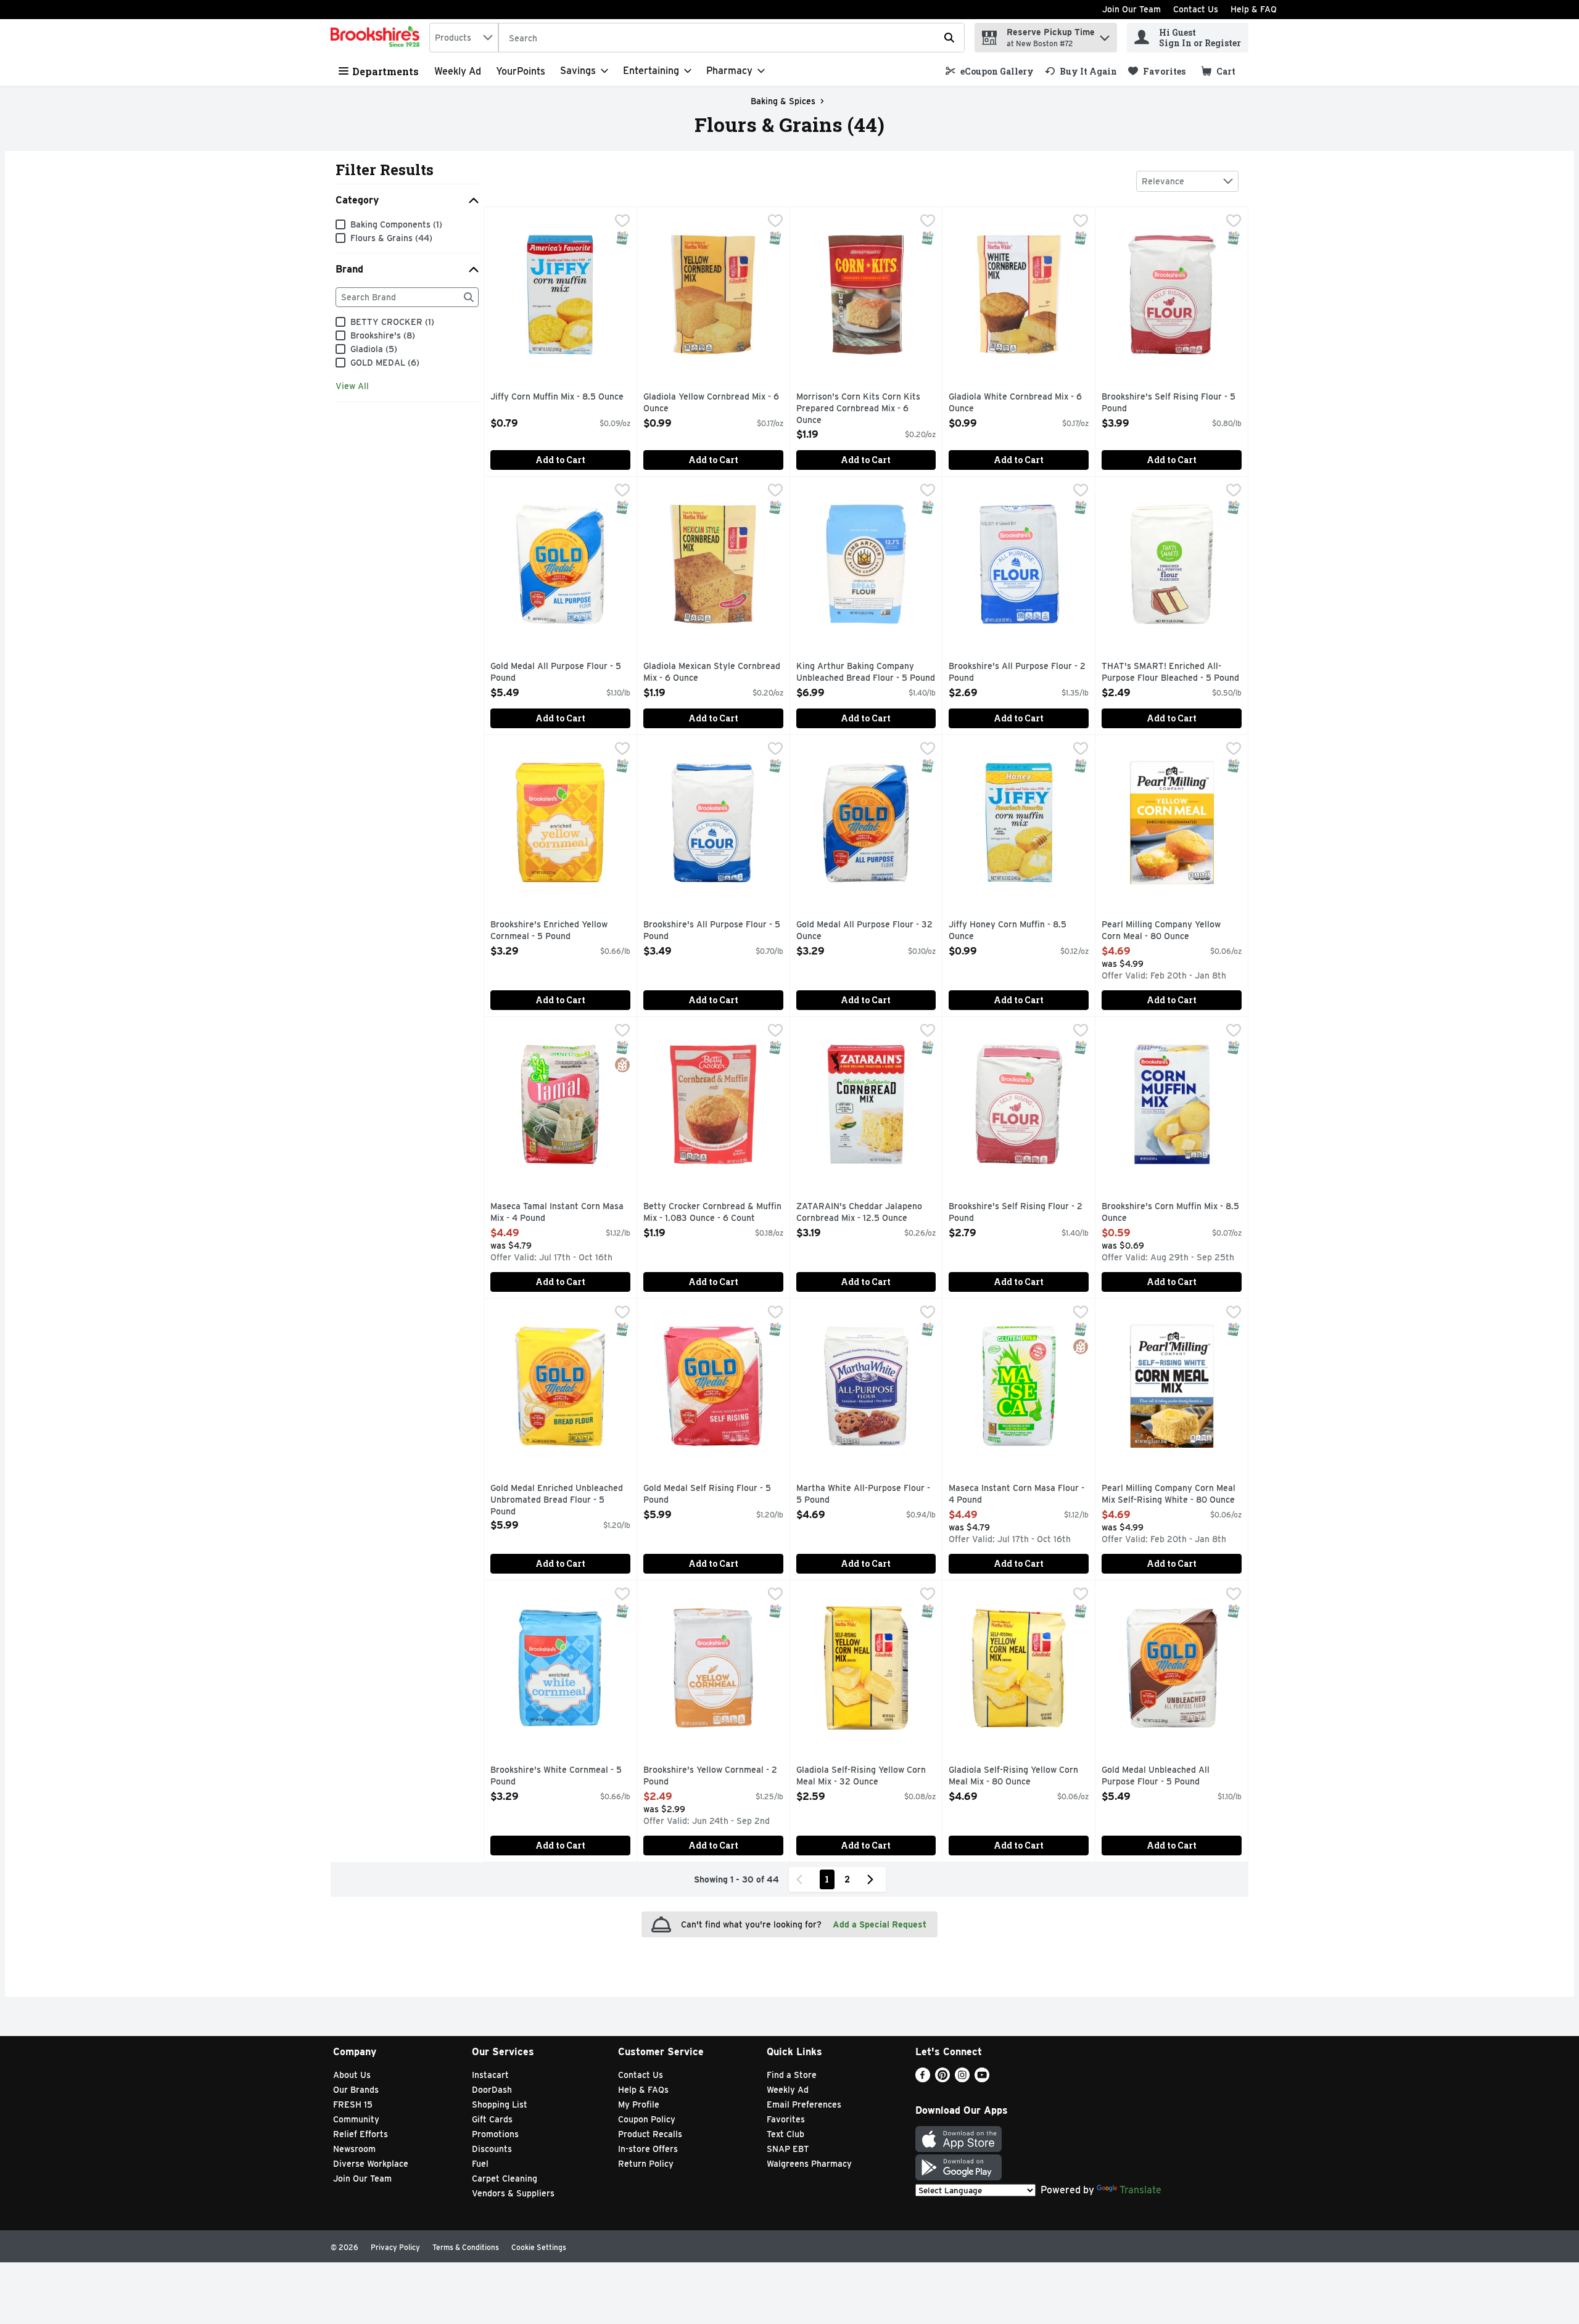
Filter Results (385, 170)
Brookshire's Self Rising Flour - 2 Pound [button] (1016, 1213)
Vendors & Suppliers (513, 2193)
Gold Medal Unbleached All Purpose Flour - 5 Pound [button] (1156, 1776)
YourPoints (521, 71)
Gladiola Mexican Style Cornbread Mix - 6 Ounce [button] (712, 672)
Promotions (495, 2134)
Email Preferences (804, 2104)
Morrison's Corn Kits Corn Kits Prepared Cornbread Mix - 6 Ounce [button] (858, 409)
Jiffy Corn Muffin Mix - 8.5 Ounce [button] (557, 397)
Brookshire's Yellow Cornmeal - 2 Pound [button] (710, 1776)
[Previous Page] (802, 1879)
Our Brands (356, 2090)
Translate (1140, 2190)
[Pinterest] (942, 2079)
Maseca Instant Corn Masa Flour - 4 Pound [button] (1016, 1494)
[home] (377, 38)
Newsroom (354, 2149)
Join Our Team (1132, 9)
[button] (1105, 35)
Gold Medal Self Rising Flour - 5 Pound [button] (707, 1494)
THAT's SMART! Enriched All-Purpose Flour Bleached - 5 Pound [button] (1170, 672)
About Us (352, 2075)
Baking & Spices (783, 101)
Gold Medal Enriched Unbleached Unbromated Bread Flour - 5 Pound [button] (557, 1501)
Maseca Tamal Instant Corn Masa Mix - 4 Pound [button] (557, 1213)
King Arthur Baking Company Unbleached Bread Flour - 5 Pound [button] (866, 672)
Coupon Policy (647, 2119)
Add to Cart (560, 460)
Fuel (480, 2164)
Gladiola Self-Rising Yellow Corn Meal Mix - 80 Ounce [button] (1013, 1776)
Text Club (785, 2134)
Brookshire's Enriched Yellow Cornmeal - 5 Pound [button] (549, 931)
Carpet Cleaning (505, 2178)
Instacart (490, 2075)
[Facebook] (923, 2079)
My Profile (639, 2104)
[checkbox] (622, 222)
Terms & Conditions (466, 2247)
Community (356, 2119)
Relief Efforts (361, 2134)
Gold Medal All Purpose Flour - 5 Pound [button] (556, 672)
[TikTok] (1002, 2079)
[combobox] (464, 38)
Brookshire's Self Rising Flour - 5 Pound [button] (1169, 403)
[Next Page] (873, 1879)
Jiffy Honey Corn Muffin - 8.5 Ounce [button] (1008, 931)
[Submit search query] (949, 38)
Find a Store (792, 2075)
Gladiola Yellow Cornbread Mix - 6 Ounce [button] (711, 403)
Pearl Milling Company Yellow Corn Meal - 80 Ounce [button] (1161, 931)
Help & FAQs (643, 2090)
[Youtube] (982, 2079)
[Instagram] (962, 2079)
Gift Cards (492, 2119)
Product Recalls (650, 2134)
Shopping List (500, 2104)
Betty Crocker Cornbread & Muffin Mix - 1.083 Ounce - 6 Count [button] (712, 1213)
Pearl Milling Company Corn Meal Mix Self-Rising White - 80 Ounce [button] (1169, 1494)
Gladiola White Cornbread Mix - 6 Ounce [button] (1015, 403)
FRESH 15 (353, 2104)
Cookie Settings (539, 2247)
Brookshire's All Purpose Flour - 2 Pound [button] (1017, 672)
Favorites (786, 2119)
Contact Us (1196, 9)
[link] (990, 71)
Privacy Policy (395, 2247)
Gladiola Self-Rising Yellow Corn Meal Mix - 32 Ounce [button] (861, 1776)
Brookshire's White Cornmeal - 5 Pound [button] (556, 1776)
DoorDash (492, 2090)
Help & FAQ (1254, 9)
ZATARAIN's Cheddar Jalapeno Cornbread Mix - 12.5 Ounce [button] (859, 1213)
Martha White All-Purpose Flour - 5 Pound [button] (863, 1494)
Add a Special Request (880, 1924)
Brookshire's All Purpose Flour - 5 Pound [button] (712, 931)
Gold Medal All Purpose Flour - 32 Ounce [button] (864, 931)
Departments (385, 71)
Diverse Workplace (371, 2164)
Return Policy (646, 2164)
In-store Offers (648, 2149)
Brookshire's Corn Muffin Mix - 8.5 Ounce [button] (1170, 1213)
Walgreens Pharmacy (809, 2164)
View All (352, 386)
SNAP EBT (788, 2149)
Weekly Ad (458, 71)
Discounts (492, 2149)
